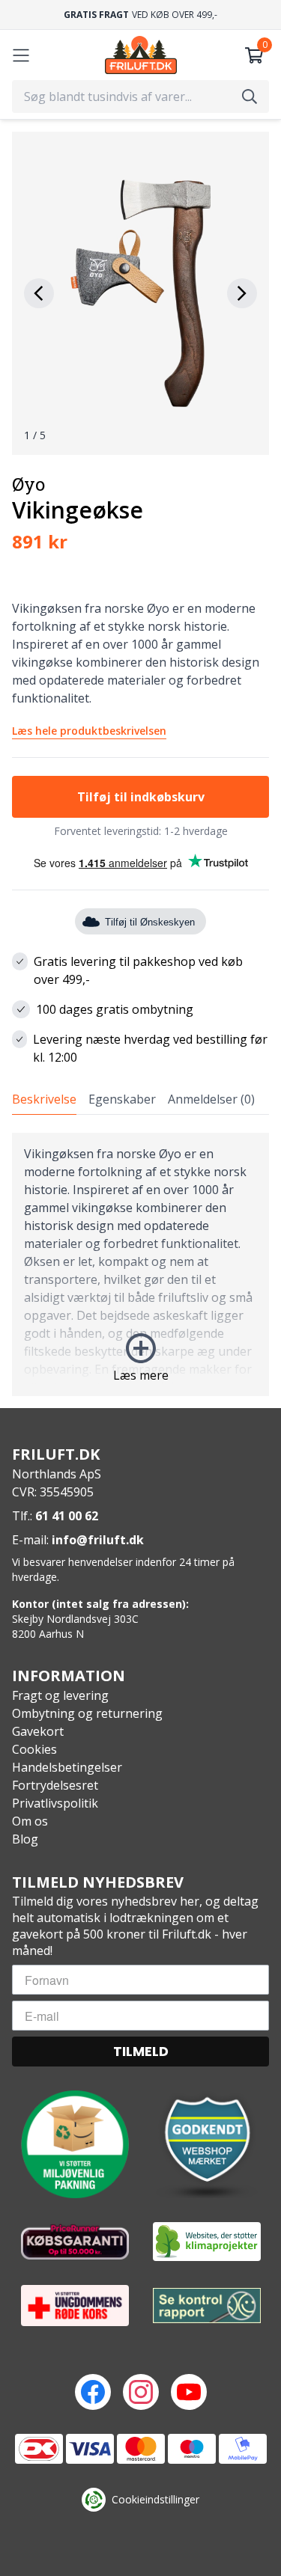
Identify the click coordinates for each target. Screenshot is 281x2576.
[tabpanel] (140, 1264)
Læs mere (141, 1375)
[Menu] (21, 55)
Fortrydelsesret (55, 1785)
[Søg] (250, 97)
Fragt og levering (60, 1695)
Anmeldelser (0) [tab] (211, 1099)
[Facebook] (93, 2392)
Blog (25, 1839)
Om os (30, 1821)
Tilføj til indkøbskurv (141, 797)
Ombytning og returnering (87, 1713)
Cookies (34, 1749)
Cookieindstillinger (155, 2499)
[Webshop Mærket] (207, 2144)
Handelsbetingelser (67, 1767)
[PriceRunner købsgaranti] (75, 2242)
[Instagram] (141, 2392)
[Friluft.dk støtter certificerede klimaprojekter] (207, 2242)
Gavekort (38, 1731)
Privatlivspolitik (55, 1803)
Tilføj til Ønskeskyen (150, 922)
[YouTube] (189, 2392)
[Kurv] (254, 55)
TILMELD (141, 2051)
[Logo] (141, 55)
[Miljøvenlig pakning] (75, 2144)
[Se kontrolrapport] (207, 2306)
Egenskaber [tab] (122, 1099)
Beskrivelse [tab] (44, 1099)
